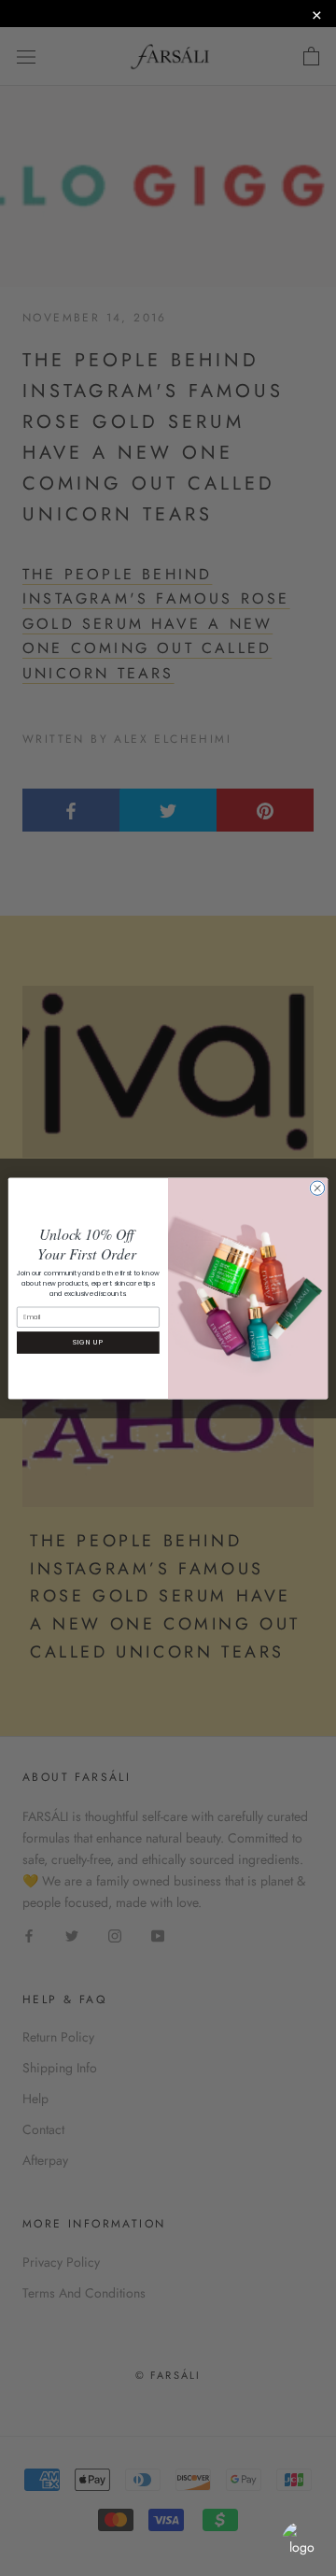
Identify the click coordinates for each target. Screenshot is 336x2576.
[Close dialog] (317, 1187)
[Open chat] (301, 2541)
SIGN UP (88, 1342)
